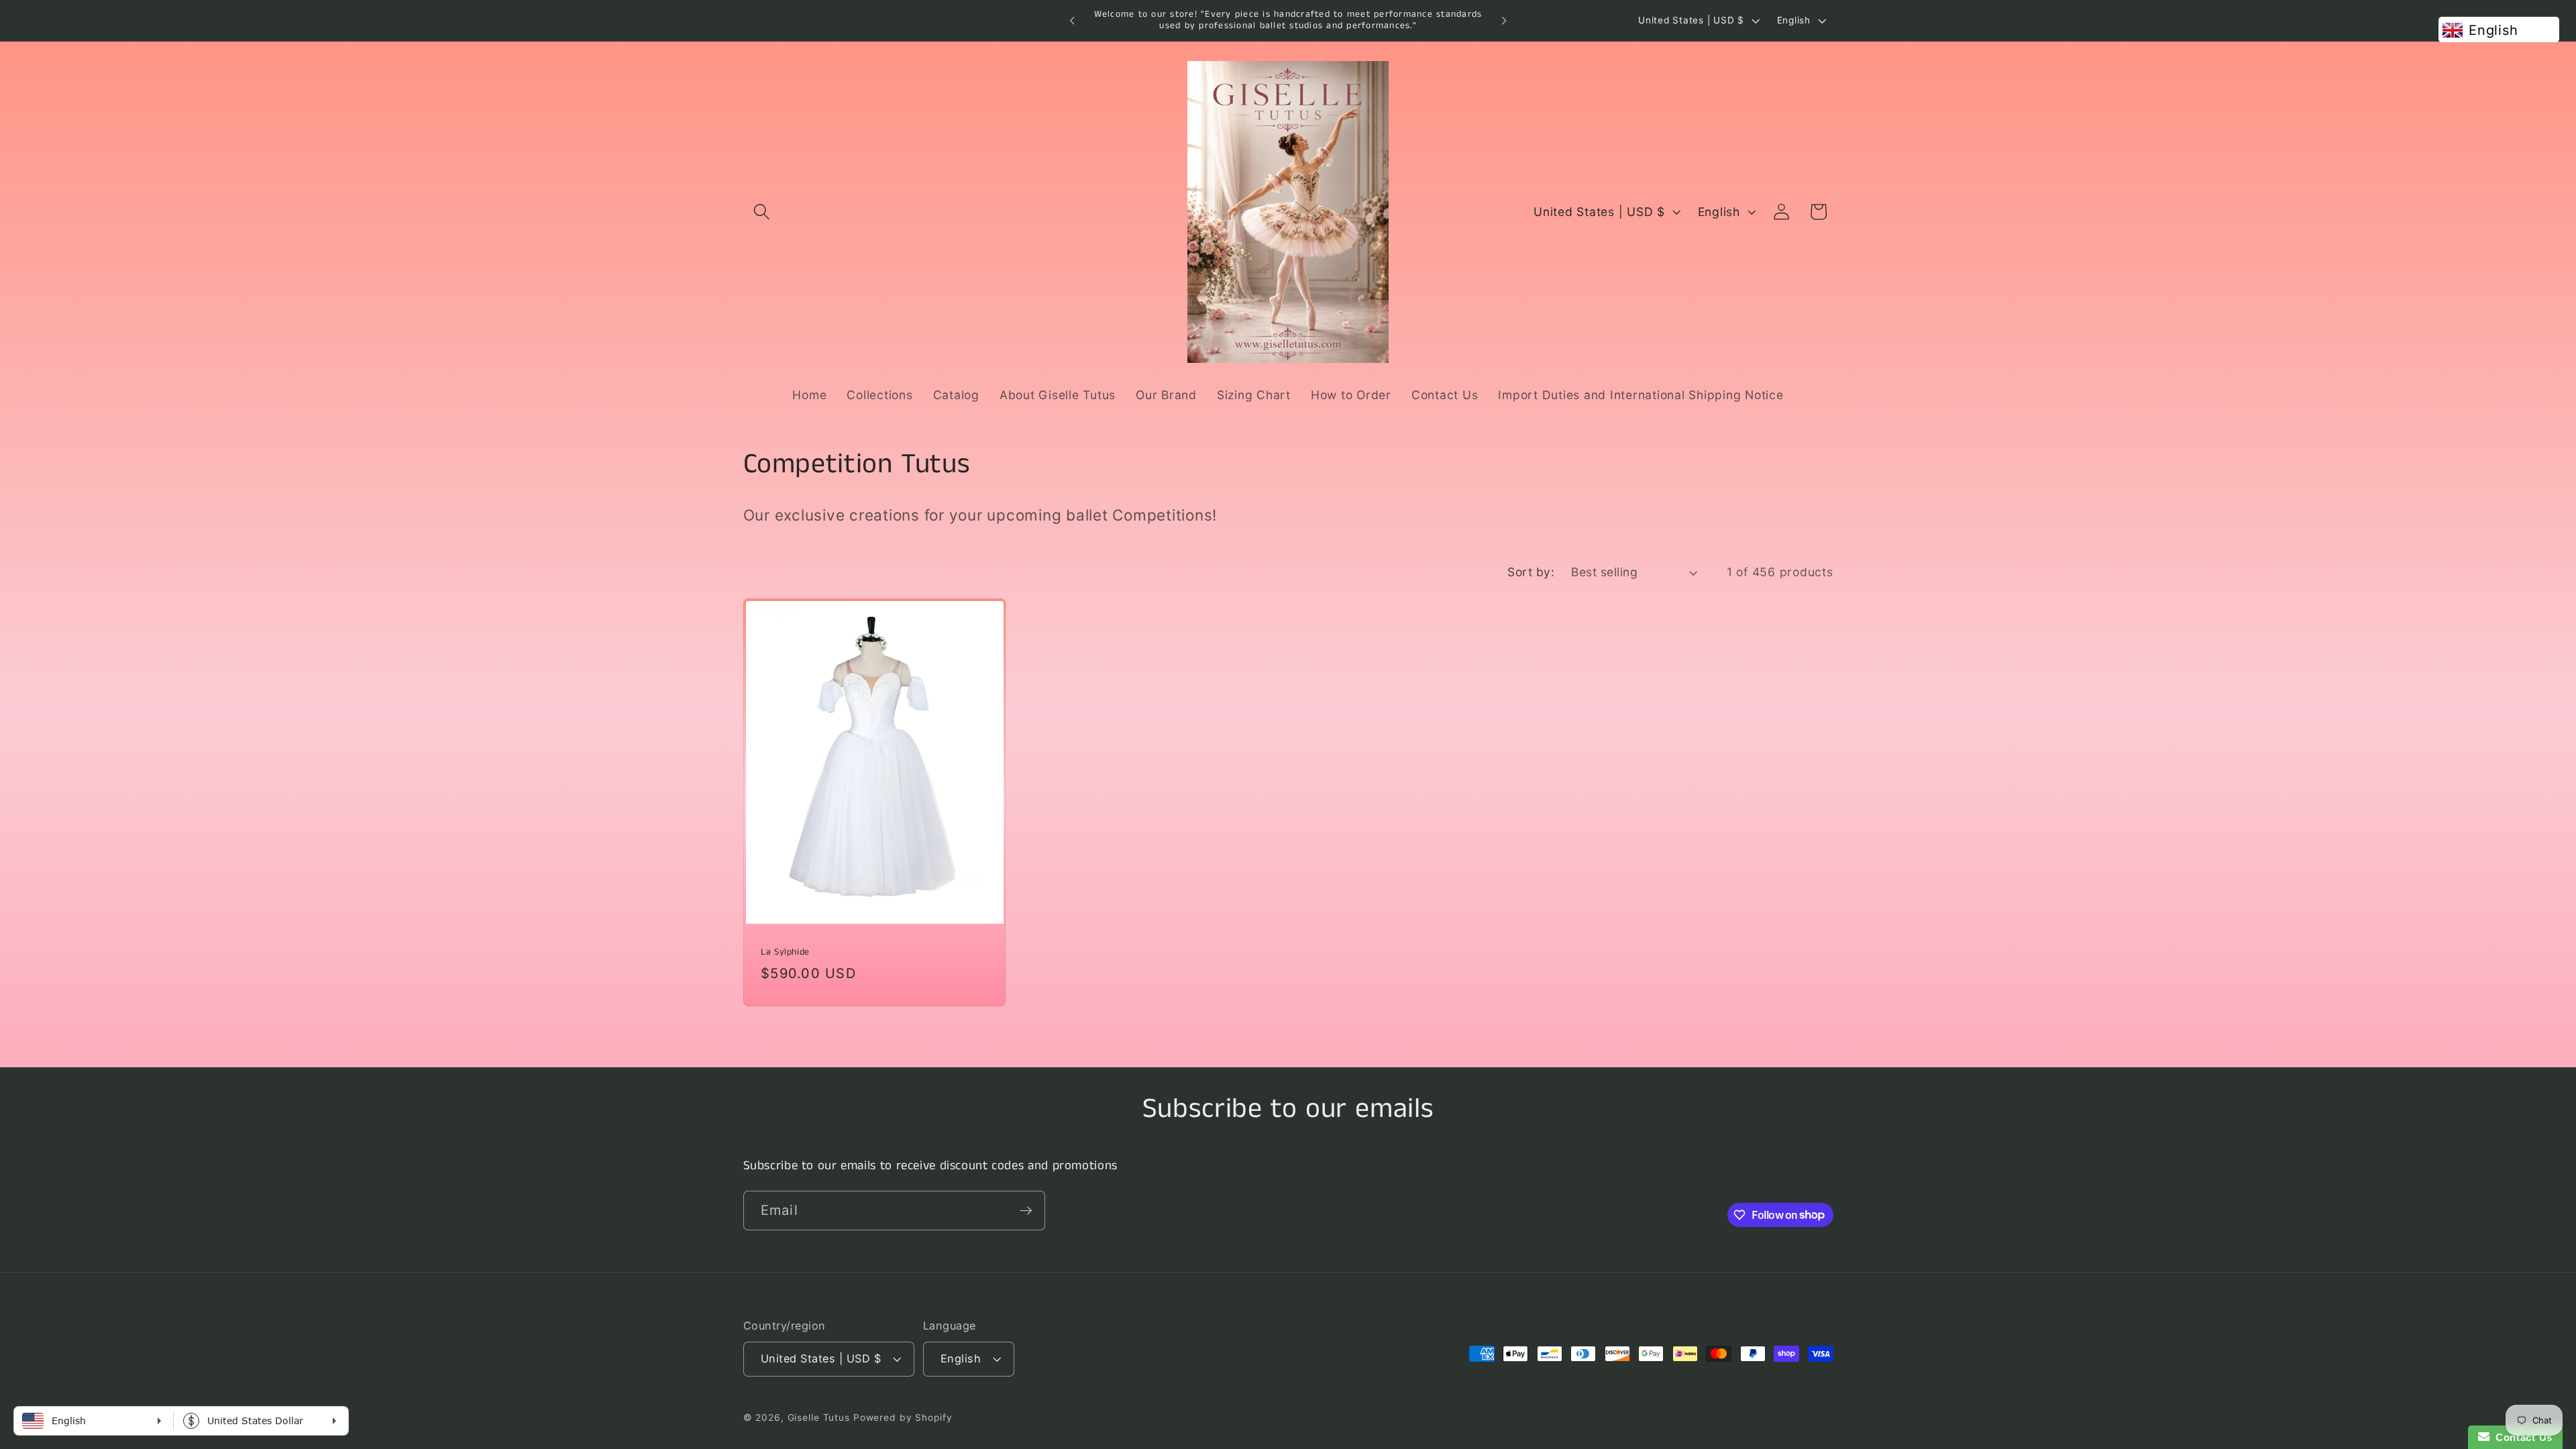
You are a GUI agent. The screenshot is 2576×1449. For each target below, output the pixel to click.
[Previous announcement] (1072, 21)
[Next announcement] (1504, 21)
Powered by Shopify (903, 1417)
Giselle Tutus (819, 1417)
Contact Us (2521, 1437)
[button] (762, 212)
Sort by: (1531, 572)
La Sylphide (785, 953)
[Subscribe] (1026, 1210)
